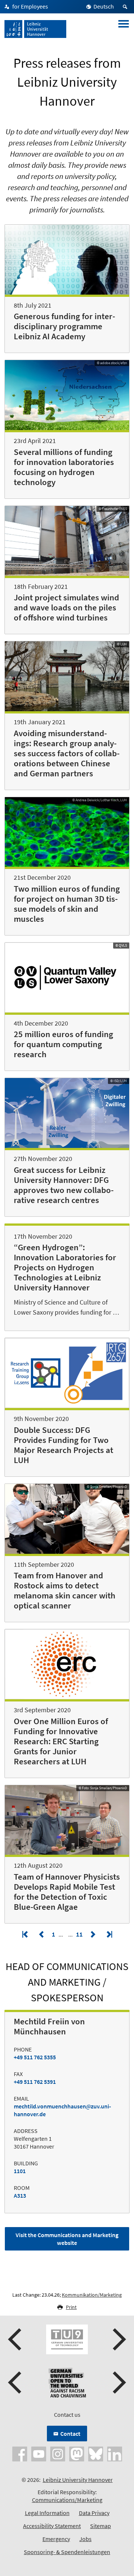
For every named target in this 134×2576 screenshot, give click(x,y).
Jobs (85, 2539)
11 (80, 1934)
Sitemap (100, 2526)
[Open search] (126, 7)
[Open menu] (124, 29)
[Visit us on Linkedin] (115, 2453)
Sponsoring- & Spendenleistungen (67, 2552)
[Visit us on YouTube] (39, 2453)
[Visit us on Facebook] (20, 2453)
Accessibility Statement (52, 2526)
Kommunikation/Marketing (92, 2295)
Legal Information (47, 2513)
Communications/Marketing (67, 2500)
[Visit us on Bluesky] (96, 2453)
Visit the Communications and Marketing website (67, 2239)
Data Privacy (94, 2513)
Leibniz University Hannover (78, 2480)
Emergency (56, 2539)
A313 (20, 2195)
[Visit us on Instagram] (58, 2453)
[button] (16, 2339)
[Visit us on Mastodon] (77, 2453)
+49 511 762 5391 (35, 2082)
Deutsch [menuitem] (104, 6)
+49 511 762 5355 (35, 2057)
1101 (20, 2171)
